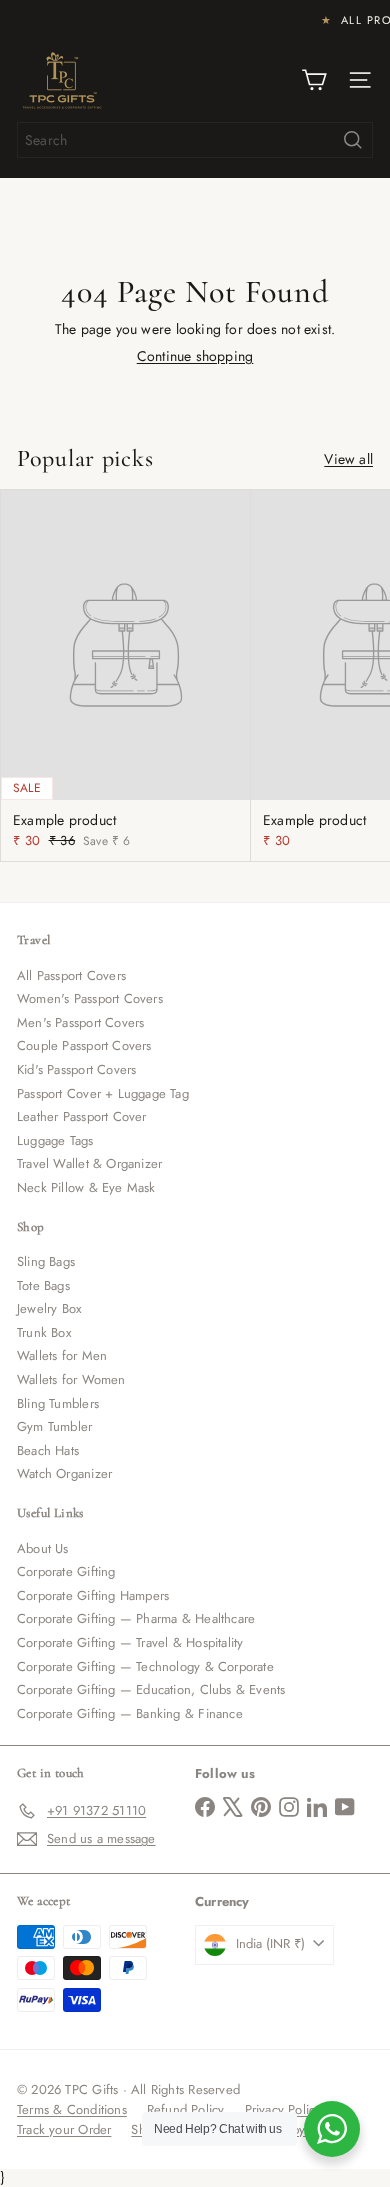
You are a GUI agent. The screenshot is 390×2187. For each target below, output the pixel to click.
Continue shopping (195, 356)
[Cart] (314, 80)
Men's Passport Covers (80, 1022)
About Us (43, 1548)
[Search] (353, 140)
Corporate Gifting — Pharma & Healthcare (136, 1618)
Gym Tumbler (54, 1426)
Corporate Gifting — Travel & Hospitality (130, 1642)
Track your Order (64, 2129)
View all (348, 459)
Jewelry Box (49, 1308)
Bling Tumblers (58, 1403)
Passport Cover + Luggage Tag (103, 1093)
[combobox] (195, 140)
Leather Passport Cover (82, 1116)
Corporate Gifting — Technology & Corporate (145, 1666)
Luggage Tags (55, 1140)
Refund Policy (186, 2109)
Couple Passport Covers (84, 1045)
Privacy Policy (283, 2109)
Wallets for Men (62, 1355)
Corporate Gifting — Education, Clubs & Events (151, 1689)
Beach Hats (48, 1450)
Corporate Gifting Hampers (93, 1595)
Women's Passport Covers (90, 998)
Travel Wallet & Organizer (89, 1163)
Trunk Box (44, 1332)
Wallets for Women (71, 1379)
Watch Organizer (64, 1473)
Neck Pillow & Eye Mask (86, 1187)
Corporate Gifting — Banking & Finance (130, 1713)
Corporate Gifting (66, 1571)
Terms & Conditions (72, 2109)
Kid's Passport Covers (76, 1069)
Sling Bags (46, 1261)
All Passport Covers (71, 975)
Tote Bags (43, 1285)
